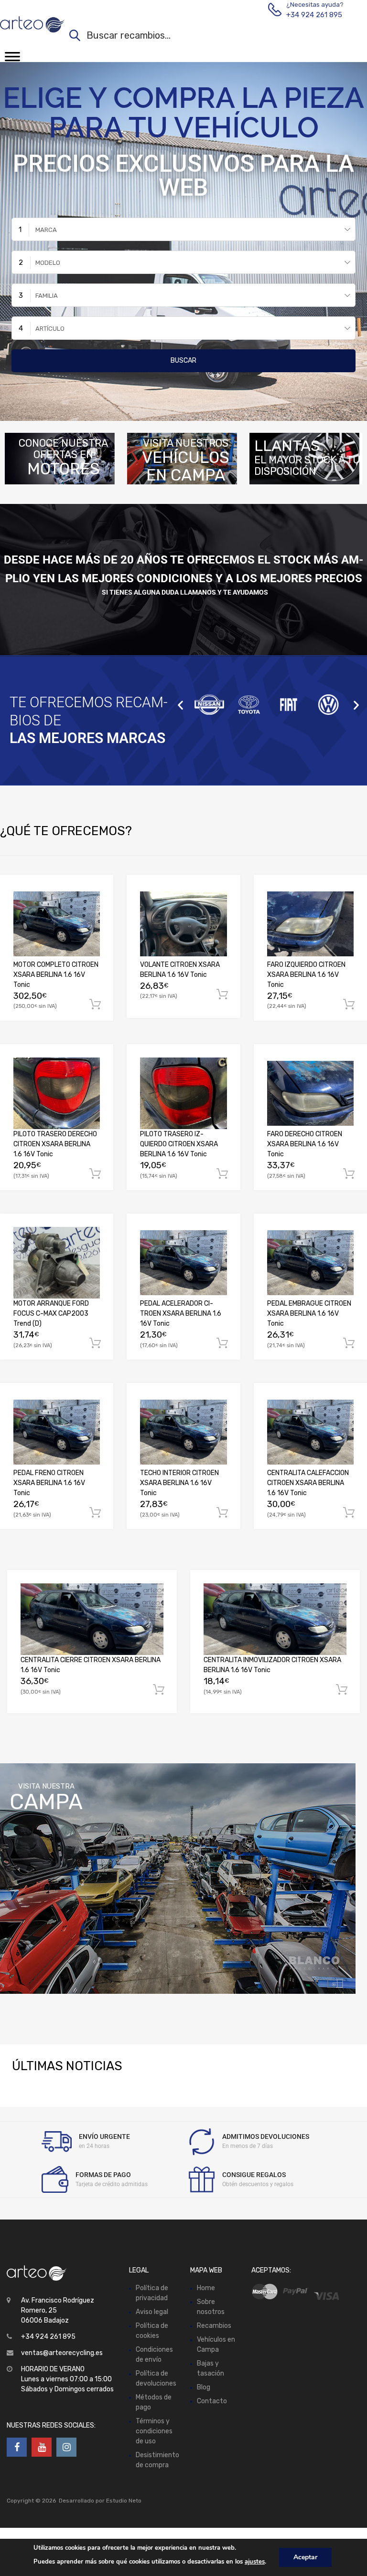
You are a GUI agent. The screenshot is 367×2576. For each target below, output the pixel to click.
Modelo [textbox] (48, 263)
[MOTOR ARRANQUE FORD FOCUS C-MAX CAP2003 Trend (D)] (57, 1263)
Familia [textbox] (47, 296)
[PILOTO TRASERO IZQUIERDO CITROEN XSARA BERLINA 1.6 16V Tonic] (183, 1093)
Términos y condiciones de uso (154, 2431)
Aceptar (305, 2557)
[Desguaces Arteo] (32, 24)
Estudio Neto (124, 2501)
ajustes (255, 2562)
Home (206, 2288)
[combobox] (183, 229)
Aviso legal (152, 2312)
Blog (204, 2387)
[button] (180, 705)
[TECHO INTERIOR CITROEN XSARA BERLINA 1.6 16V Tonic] (183, 1432)
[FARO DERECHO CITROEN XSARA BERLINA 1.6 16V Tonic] (310, 1093)
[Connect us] (17, 2448)
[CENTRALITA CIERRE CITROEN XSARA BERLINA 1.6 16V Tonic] (92, 1619)
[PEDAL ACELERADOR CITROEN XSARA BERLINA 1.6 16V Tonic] (183, 1263)
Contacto (212, 2401)
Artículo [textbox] (50, 329)
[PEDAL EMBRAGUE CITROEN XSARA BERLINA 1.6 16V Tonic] (310, 1263)
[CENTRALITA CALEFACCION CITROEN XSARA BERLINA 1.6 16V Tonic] (310, 1432)
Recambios (214, 2326)
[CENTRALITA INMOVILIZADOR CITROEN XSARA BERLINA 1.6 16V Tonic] (275, 1619)
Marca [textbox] (46, 230)
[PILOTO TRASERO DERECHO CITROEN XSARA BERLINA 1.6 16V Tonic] (57, 1093)
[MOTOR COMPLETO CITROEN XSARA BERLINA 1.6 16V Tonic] (57, 924)
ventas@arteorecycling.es (62, 2353)
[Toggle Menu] (12, 60)
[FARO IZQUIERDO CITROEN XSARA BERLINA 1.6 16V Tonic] (310, 924)
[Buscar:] (209, 37)
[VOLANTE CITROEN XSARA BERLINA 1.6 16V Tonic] (183, 924)
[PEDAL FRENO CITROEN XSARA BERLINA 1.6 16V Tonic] (57, 1432)
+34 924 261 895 (310, 15)
